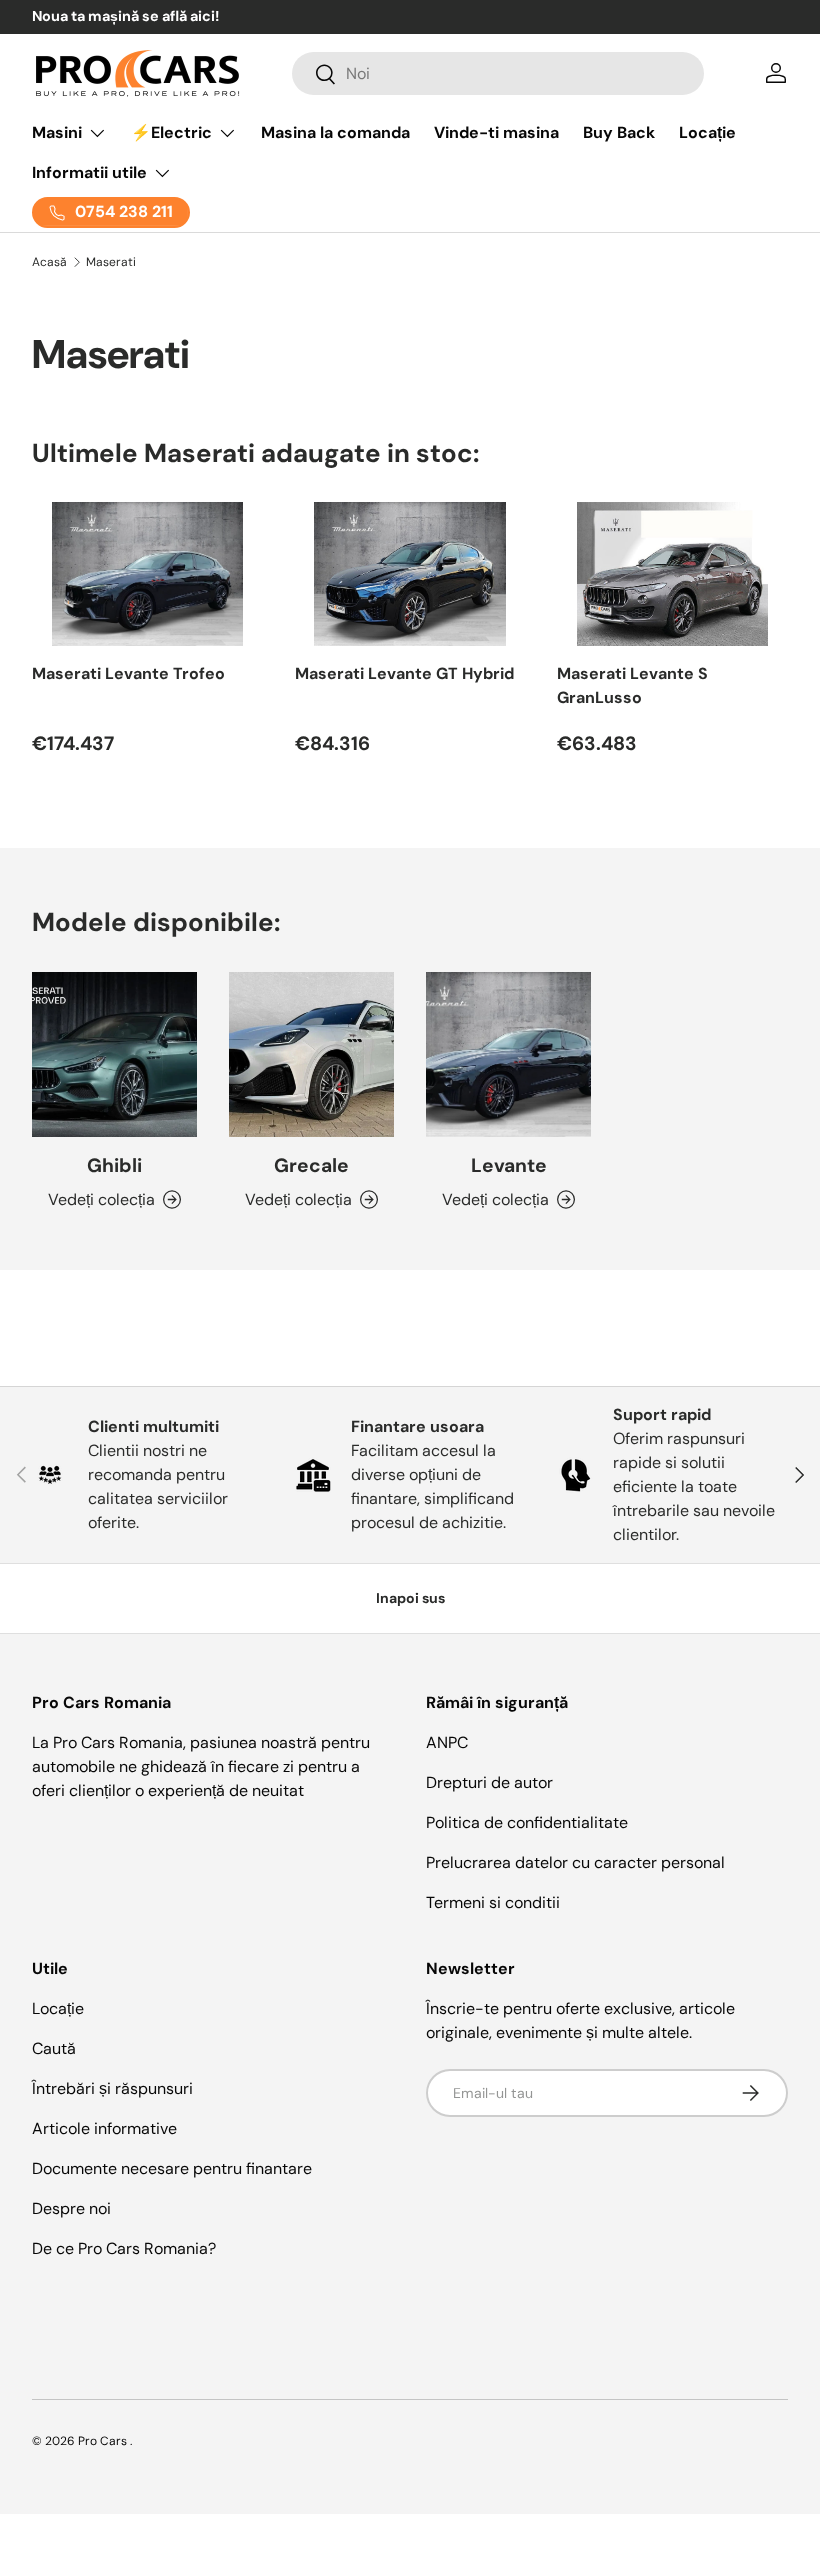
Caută (54, 2048)
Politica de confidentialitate (527, 1822)
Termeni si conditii (493, 1902)
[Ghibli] (114, 1054)
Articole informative (104, 2128)
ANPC (447, 1742)
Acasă (49, 262)
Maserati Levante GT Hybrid (404, 673)
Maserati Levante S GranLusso (632, 685)
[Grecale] (311, 1054)
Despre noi (71, 2208)
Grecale (311, 1165)
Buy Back (619, 132)
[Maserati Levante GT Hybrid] (410, 573)
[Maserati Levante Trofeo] (147, 573)
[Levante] (508, 1054)
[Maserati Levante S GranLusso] (672, 573)
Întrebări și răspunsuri (112, 2088)
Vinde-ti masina (496, 132)
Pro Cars (104, 2441)
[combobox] (498, 73)
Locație (707, 132)
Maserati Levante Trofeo (128, 673)
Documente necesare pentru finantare (172, 2168)
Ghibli (114, 1165)
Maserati (111, 262)
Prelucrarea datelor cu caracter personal (575, 1862)
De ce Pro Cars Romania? (124, 2248)
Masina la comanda (335, 132)
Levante (509, 1165)
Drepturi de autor (489, 1782)
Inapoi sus (410, 1598)
